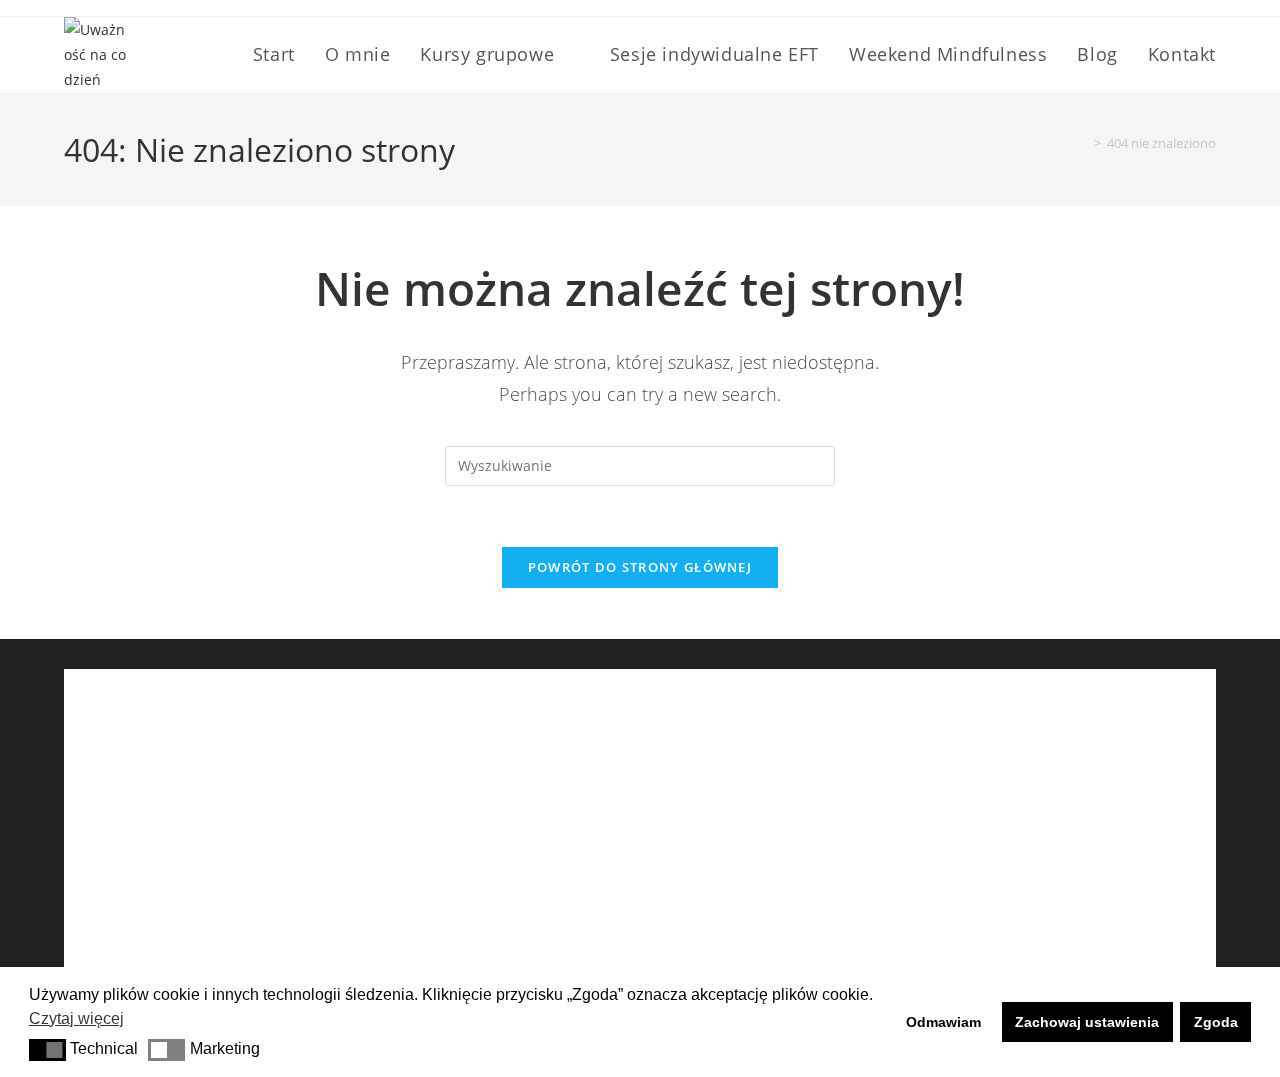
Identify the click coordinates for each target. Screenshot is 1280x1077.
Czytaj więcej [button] (76, 1018)
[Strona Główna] (1083, 143)
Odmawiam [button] (943, 1022)
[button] (47, 1050)
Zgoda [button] (1216, 1022)
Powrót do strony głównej (640, 567)
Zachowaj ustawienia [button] (1087, 1022)
